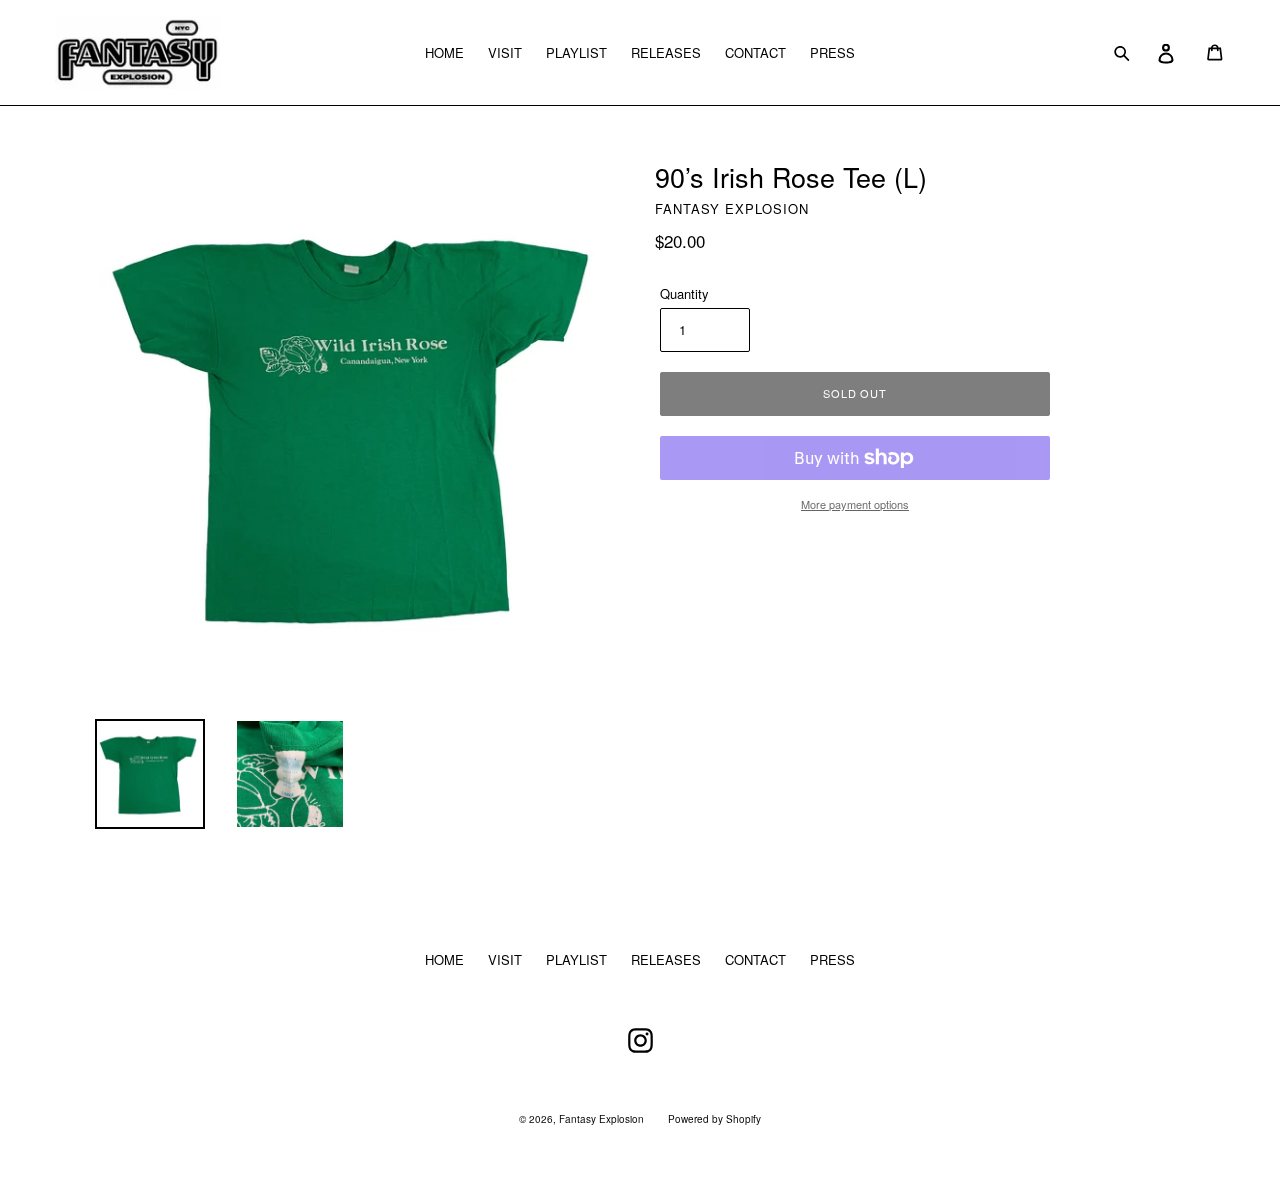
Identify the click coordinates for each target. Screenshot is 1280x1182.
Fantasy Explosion (601, 1119)
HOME (444, 52)
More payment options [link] (855, 504)
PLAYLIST (576, 52)
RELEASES (666, 52)
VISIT (505, 52)
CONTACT (755, 52)
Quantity (684, 293)
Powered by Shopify (714, 1119)
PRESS (832, 52)
